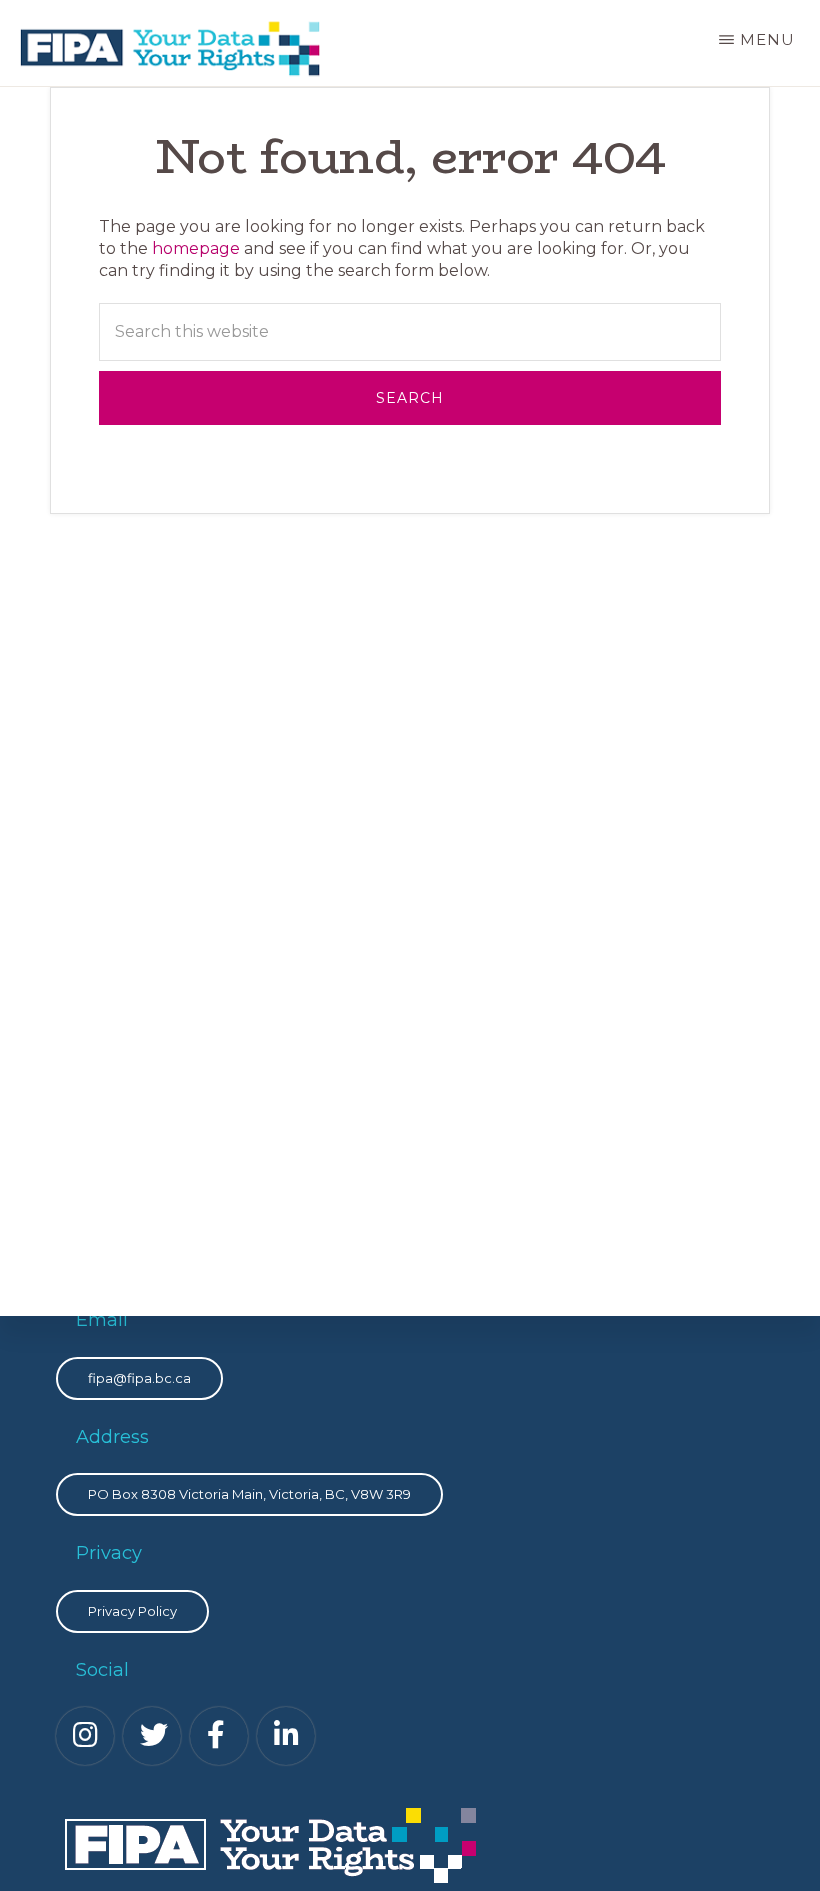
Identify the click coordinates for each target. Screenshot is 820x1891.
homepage (196, 248)
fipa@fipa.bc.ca (139, 1378)
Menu (767, 39)
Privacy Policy (132, 1611)
